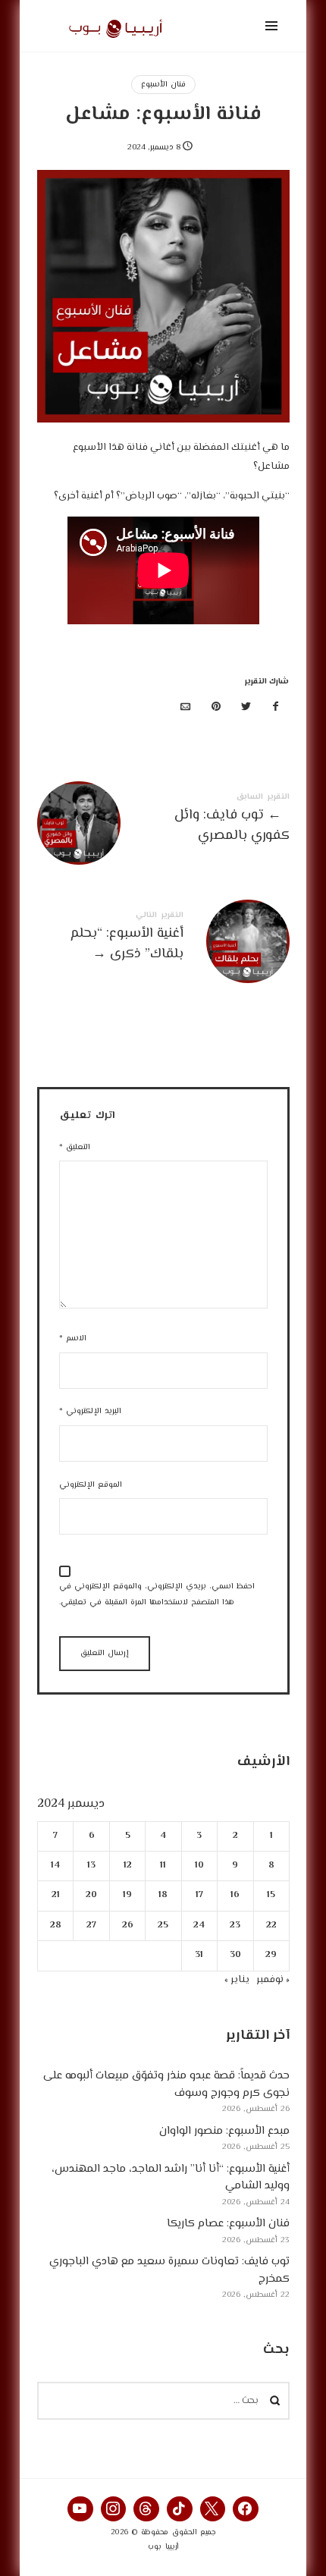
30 (235, 1955)
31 (199, 1955)
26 (127, 1926)
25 (163, 1926)
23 (235, 1926)
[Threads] (146, 2509)
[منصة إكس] (246, 708)
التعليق (75, 1147)
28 (55, 1926)
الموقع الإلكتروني (91, 1485)
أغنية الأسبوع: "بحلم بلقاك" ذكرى (163, 939)
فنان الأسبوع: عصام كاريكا (228, 2224)
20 (91, 1896)
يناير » (237, 1980)
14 (55, 1866)
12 (127, 1866)
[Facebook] (246, 2509)
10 (199, 1866)
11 (163, 1866)
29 (271, 1955)
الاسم (73, 1338)
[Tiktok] (180, 2509)
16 (235, 1896)
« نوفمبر (273, 1980)
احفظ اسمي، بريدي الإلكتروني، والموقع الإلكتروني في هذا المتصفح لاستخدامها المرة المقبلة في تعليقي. (157, 1594)
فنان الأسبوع (163, 85)
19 (127, 1896)
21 (55, 1896)
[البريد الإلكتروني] (186, 708)
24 (199, 1926)
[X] (213, 2509)
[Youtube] (80, 2509)
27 (91, 1926)
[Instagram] (114, 2509)
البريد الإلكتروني (90, 1411)
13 (91, 1866)
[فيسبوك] (276, 708)
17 (199, 1896)
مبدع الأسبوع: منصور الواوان (224, 2131)
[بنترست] (216, 708)
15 (271, 1896)
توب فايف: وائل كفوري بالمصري (163, 821)
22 (271, 1926)
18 (163, 1896)
